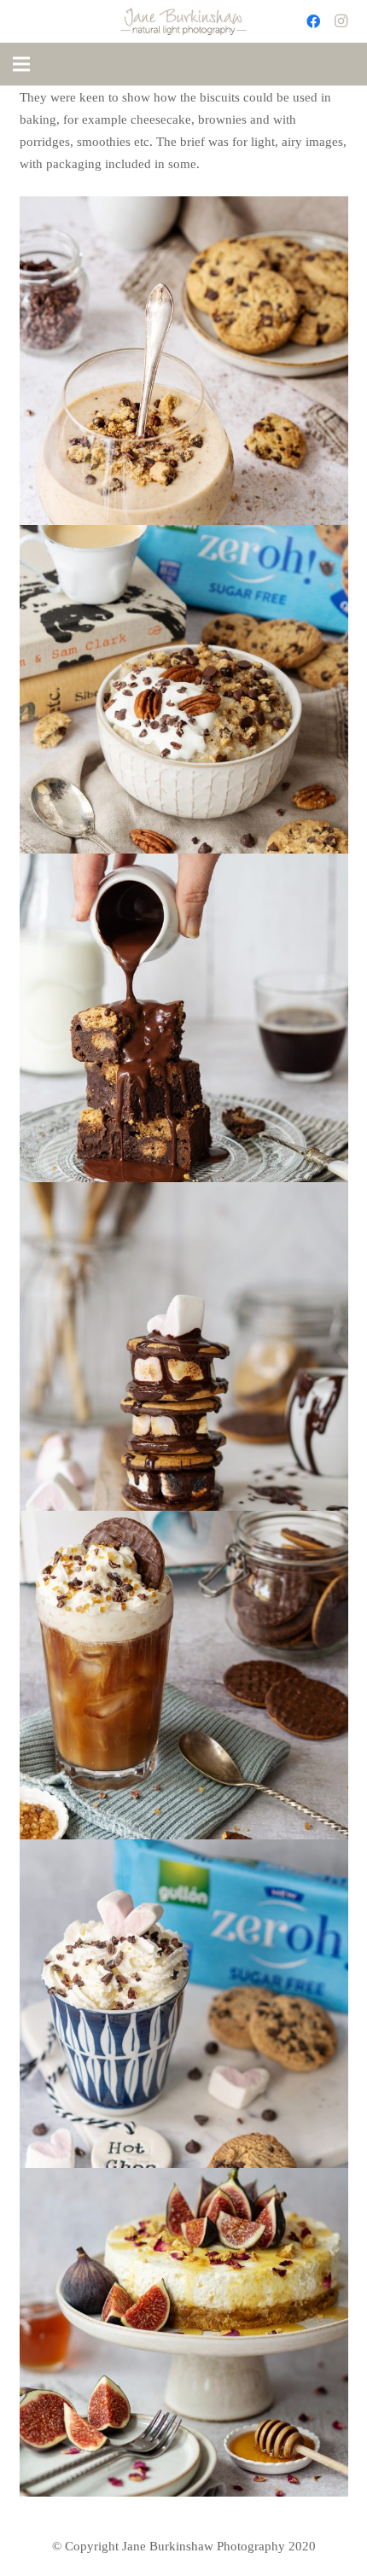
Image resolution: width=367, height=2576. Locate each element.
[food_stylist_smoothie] (184, 361)
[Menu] (21, 64)
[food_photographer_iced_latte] (184, 1675)
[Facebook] (313, 21)
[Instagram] (341, 21)
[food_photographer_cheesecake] (184, 2332)
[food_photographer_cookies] (184, 2004)
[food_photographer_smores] (184, 1346)
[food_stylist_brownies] (184, 1018)
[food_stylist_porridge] (184, 689)
